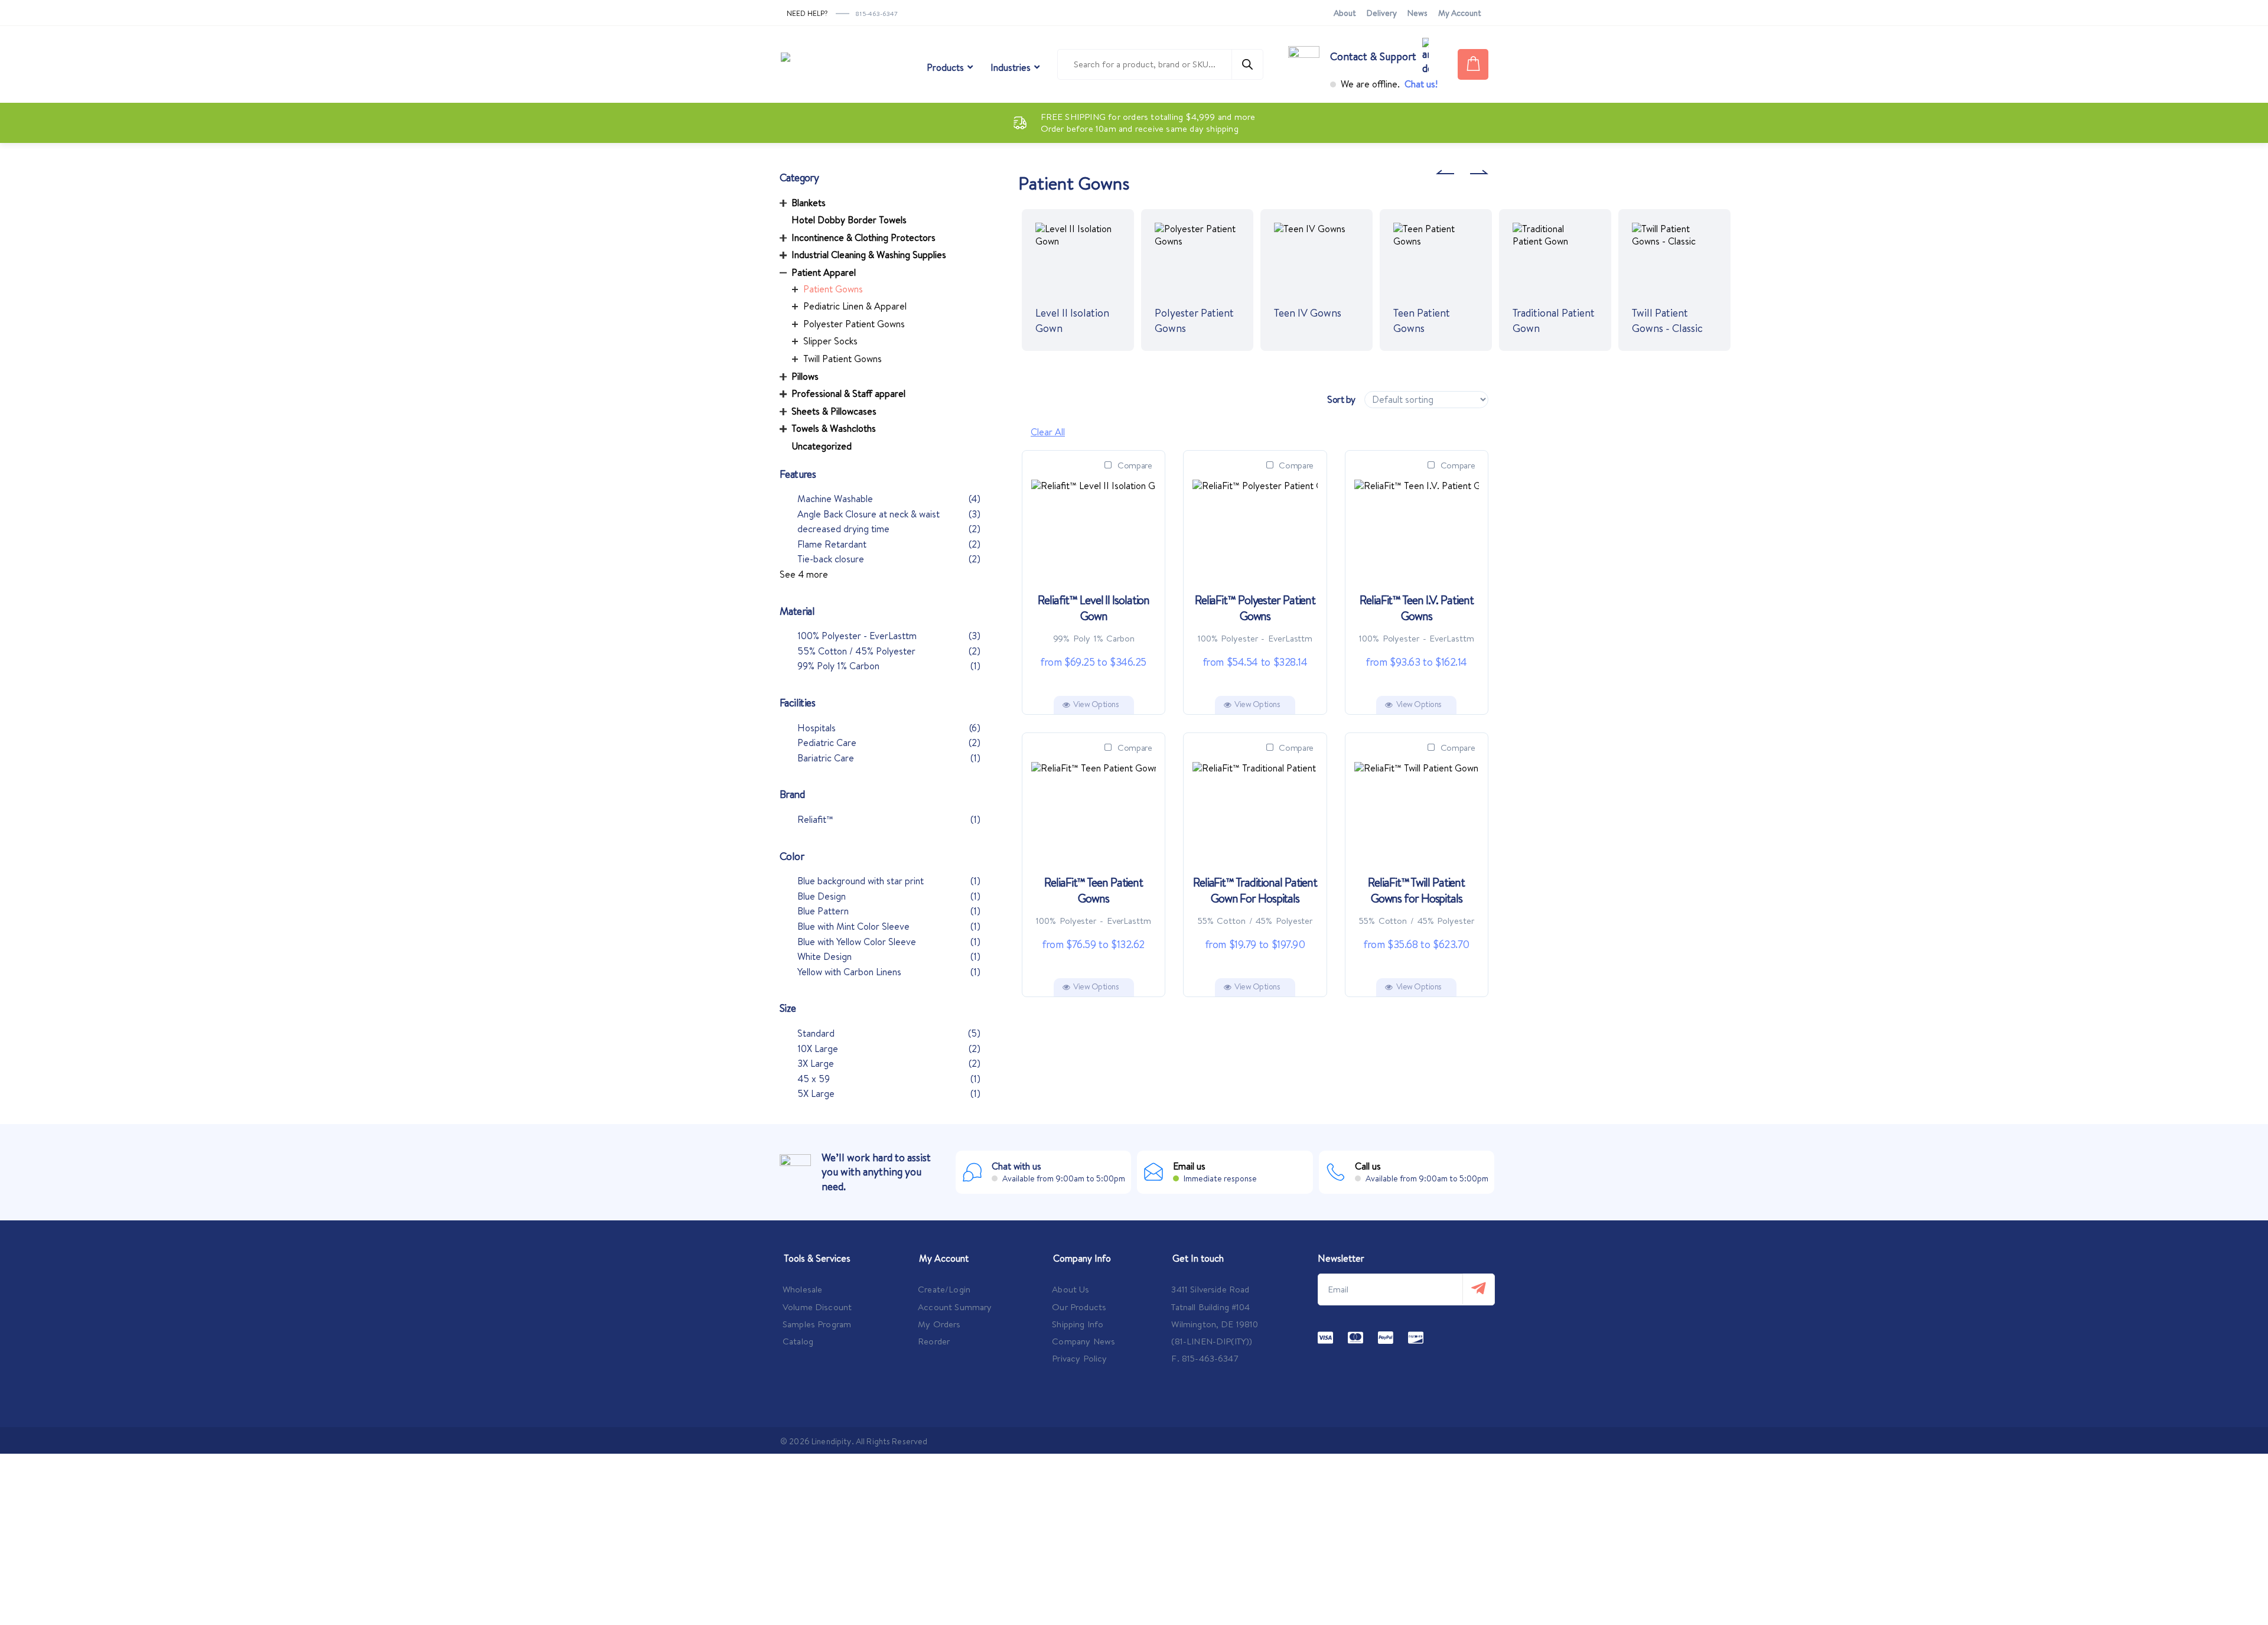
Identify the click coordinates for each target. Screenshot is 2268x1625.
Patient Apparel (824, 272)
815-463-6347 (877, 14)
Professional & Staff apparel (848, 393)
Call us (1368, 1166)
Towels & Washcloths (834, 428)
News (1417, 13)
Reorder (934, 1341)
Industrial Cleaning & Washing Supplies (869, 255)
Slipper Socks (830, 341)
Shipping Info (1078, 1324)
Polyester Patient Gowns (854, 324)
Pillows (805, 376)
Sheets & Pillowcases (834, 411)
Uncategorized (822, 446)
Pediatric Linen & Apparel (855, 306)
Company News (1084, 1341)
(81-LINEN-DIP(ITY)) (1212, 1341)
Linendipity (832, 1441)
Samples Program (817, 1324)
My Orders (939, 1324)
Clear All (1048, 432)
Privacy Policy (1079, 1358)
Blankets (809, 203)
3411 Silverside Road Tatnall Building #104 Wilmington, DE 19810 (1215, 1307)
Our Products (1079, 1307)
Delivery (1382, 13)
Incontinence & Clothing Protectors (863, 237)
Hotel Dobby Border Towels (849, 220)
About (1345, 13)
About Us (1071, 1289)
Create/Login (944, 1289)
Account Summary (955, 1307)
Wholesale (802, 1289)
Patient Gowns (833, 289)
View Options (1096, 704)
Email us (1189, 1166)
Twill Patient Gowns (843, 359)
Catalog (798, 1341)
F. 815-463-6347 (1205, 1358)
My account (1460, 13)
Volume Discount (817, 1307)
